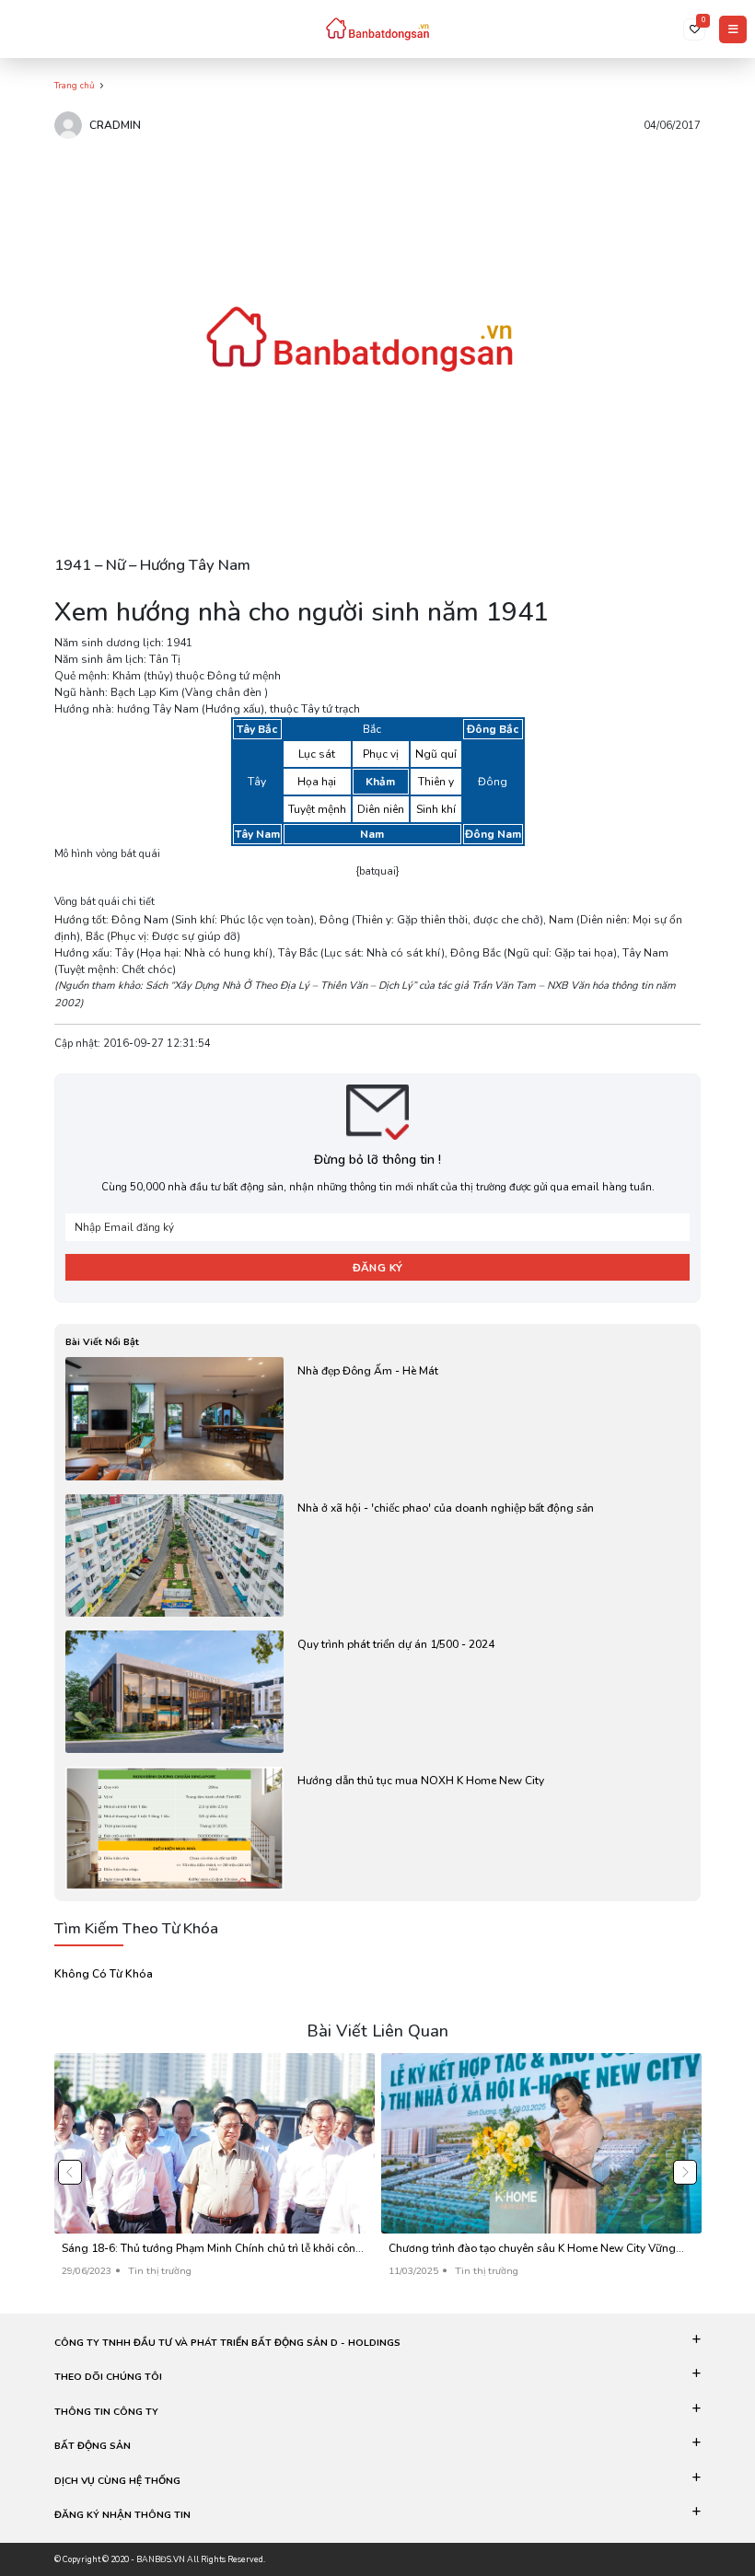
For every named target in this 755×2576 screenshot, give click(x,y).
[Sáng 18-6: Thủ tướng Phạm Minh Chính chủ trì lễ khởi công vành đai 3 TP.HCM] (215, 2172)
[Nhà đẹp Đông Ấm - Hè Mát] (377, 1418)
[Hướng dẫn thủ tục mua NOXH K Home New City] (377, 1828)
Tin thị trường (160, 2271)
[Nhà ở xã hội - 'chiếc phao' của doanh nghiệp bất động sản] (377, 1555)
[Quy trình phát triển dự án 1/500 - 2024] (377, 1692)
